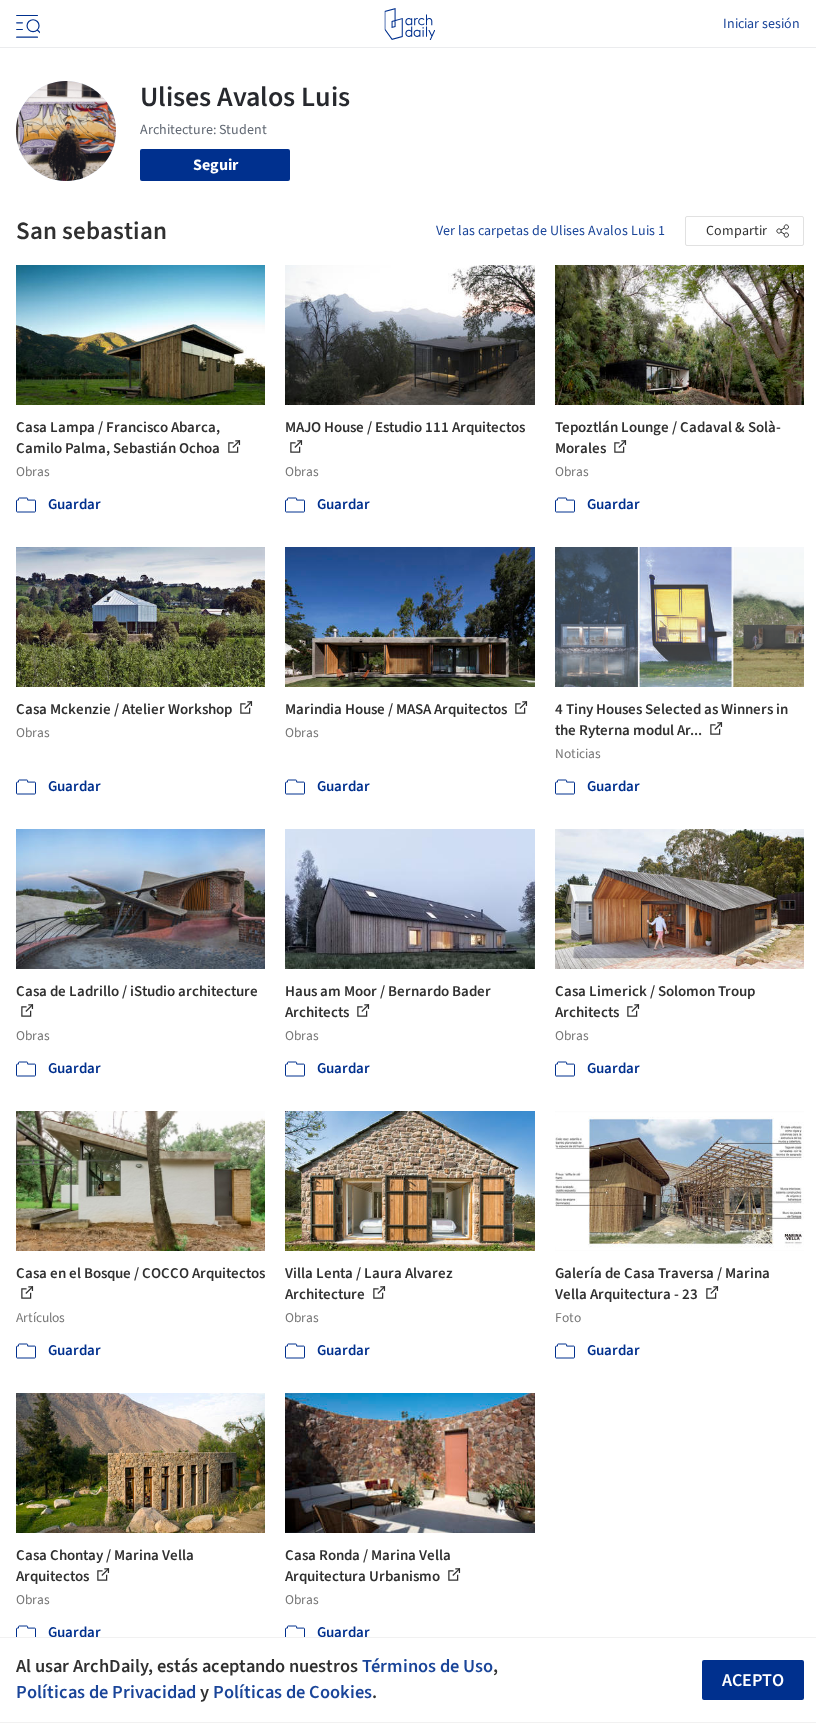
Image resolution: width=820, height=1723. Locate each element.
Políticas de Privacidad (106, 1692)
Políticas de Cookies (292, 1692)
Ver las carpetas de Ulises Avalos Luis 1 (550, 231)
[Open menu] (26, 24)
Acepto (753, 1680)
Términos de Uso (427, 1666)
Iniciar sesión (761, 24)
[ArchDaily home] (409, 24)
